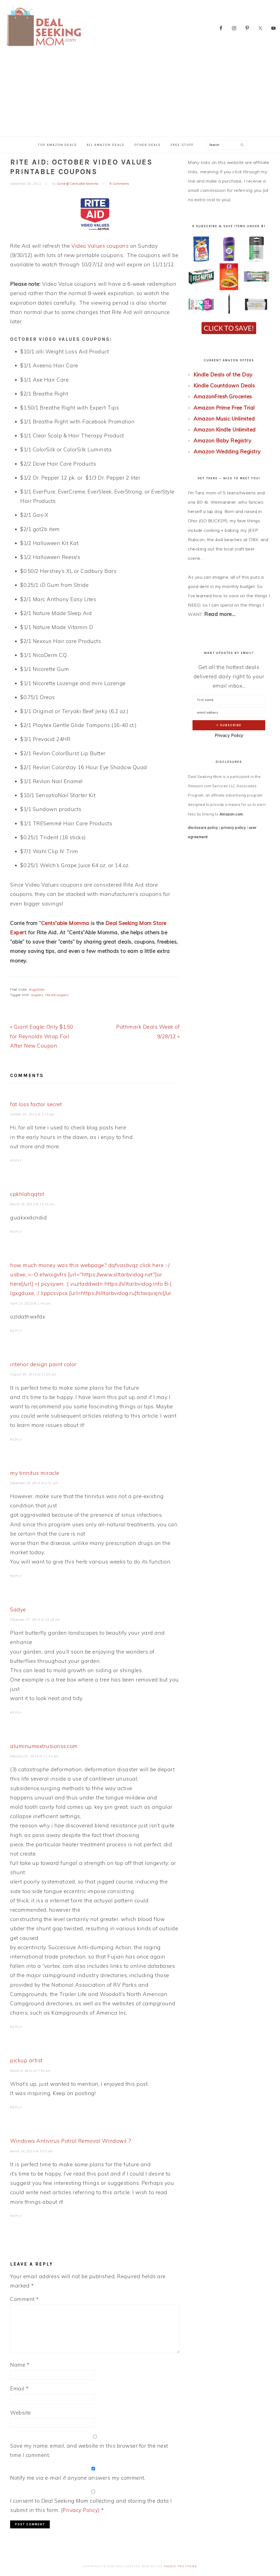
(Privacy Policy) (80, 2510)
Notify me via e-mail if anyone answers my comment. (78, 2478)
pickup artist (26, 2060)
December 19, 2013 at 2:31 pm (34, 1483)
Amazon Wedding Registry (227, 451)
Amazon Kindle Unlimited (225, 429)
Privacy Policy (229, 735)
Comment (24, 2299)
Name (20, 2365)
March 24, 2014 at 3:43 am (31, 2151)
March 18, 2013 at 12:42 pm (32, 1204)
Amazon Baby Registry (222, 440)
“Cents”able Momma (64, 923)
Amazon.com (231, 814)
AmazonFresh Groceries (223, 396)
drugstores (37, 990)
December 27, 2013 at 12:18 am (35, 1620)
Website (21, 2413)
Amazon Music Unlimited (224, 419)
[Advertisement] (140, 95)
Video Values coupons (100, 246)
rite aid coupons (57, 995)
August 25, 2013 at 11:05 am (33, 1374)
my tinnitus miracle (35, 1473)
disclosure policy (203, 827)
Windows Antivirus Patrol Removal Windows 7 (71, 2141)
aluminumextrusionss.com (44, 1746)
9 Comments (119, 184)
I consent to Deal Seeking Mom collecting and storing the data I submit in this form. (91, 2505)
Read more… (220, 614)
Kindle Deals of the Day (223, 374)
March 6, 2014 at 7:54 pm (30, 2071)
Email (19, 2389)
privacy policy (233, 827)
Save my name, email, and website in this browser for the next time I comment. (89, 2450)
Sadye (18, 1609)
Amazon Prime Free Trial (224, 408)
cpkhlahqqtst (27, 1194)
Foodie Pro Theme (181, 2566)
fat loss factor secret (36, 1104)
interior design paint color (43, 1364)
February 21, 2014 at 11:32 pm (34, 1756)
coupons (37, 995)
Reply (16, 1161)
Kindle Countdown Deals (224, 385)
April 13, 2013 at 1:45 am (30, 1303)
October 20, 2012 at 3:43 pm (32, 1114)
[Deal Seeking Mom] (44, 48)
